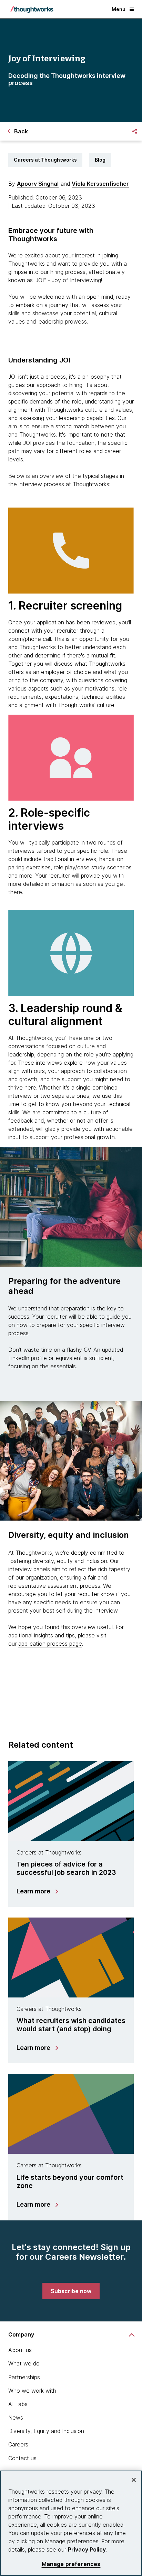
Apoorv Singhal (38, 184)
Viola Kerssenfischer (100, 184)
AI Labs (18, 2404)
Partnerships (24, 2377)
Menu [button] (119, 9)
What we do (24, 2363)
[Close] (134, 2480)
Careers (18, 2444)
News (16, 2417)
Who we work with (32, 2391)
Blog (100, 160)
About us (20, 2350)
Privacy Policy (87, 2549)
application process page (50, 1644)
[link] (71, 2291)
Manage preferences (71, 2564)
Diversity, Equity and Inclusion (46, 2431)
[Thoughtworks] (32, 9)
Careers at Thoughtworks (45, 160)
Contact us (22, 2458)
